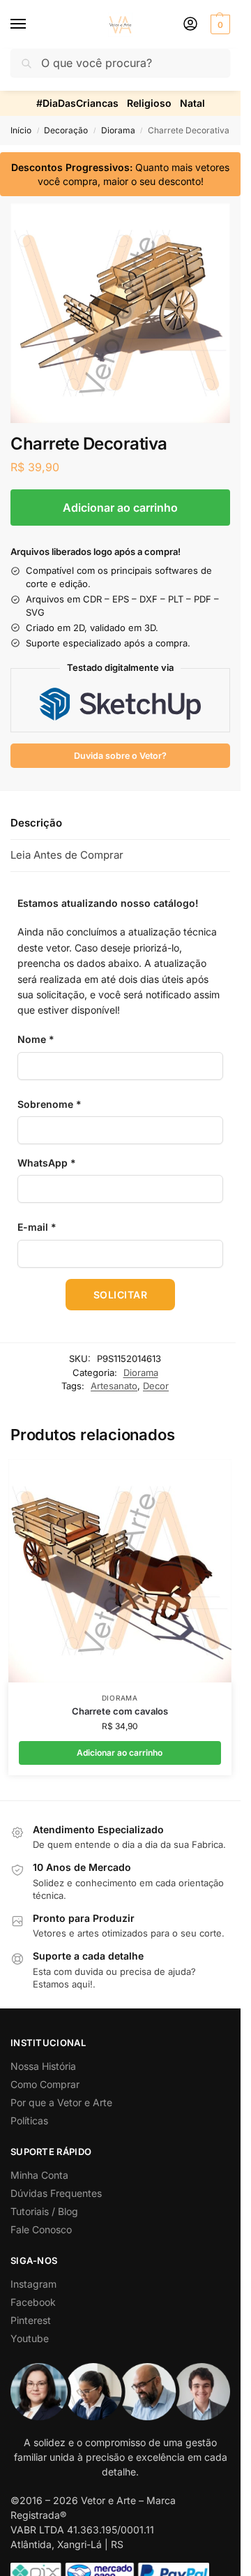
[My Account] (190, 25)
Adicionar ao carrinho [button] (120, 1753)
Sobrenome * (50, 1104)
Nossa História (43, 2066)
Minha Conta (39, 2175)
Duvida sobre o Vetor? (120, 756)
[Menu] (31, 24)
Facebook (33, 2302)
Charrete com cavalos (120, 1711)
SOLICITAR (121, 1295)
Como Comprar (45, 2084)
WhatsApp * (47, 1163)
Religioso (149, 103)
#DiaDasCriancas (77, 103)
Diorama (118, 130)
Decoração (66, 130)
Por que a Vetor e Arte (61, 2102)
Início (21, 130)
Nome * (36, 1039)
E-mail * (37, 1227)
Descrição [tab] (36, 823)
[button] (219, 24)
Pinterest (31, 2320)
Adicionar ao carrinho (120, 508)
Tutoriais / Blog (44, 2211)
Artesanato (114, 1386)
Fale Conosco (41, 2229)
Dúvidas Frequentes (56, 2193)
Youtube (30, 2338)
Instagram (33, 2284)
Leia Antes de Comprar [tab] (67, 855)
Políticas (29, 2120)
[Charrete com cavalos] (120, 1571)
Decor (156, 1386)
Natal (192, 103)
